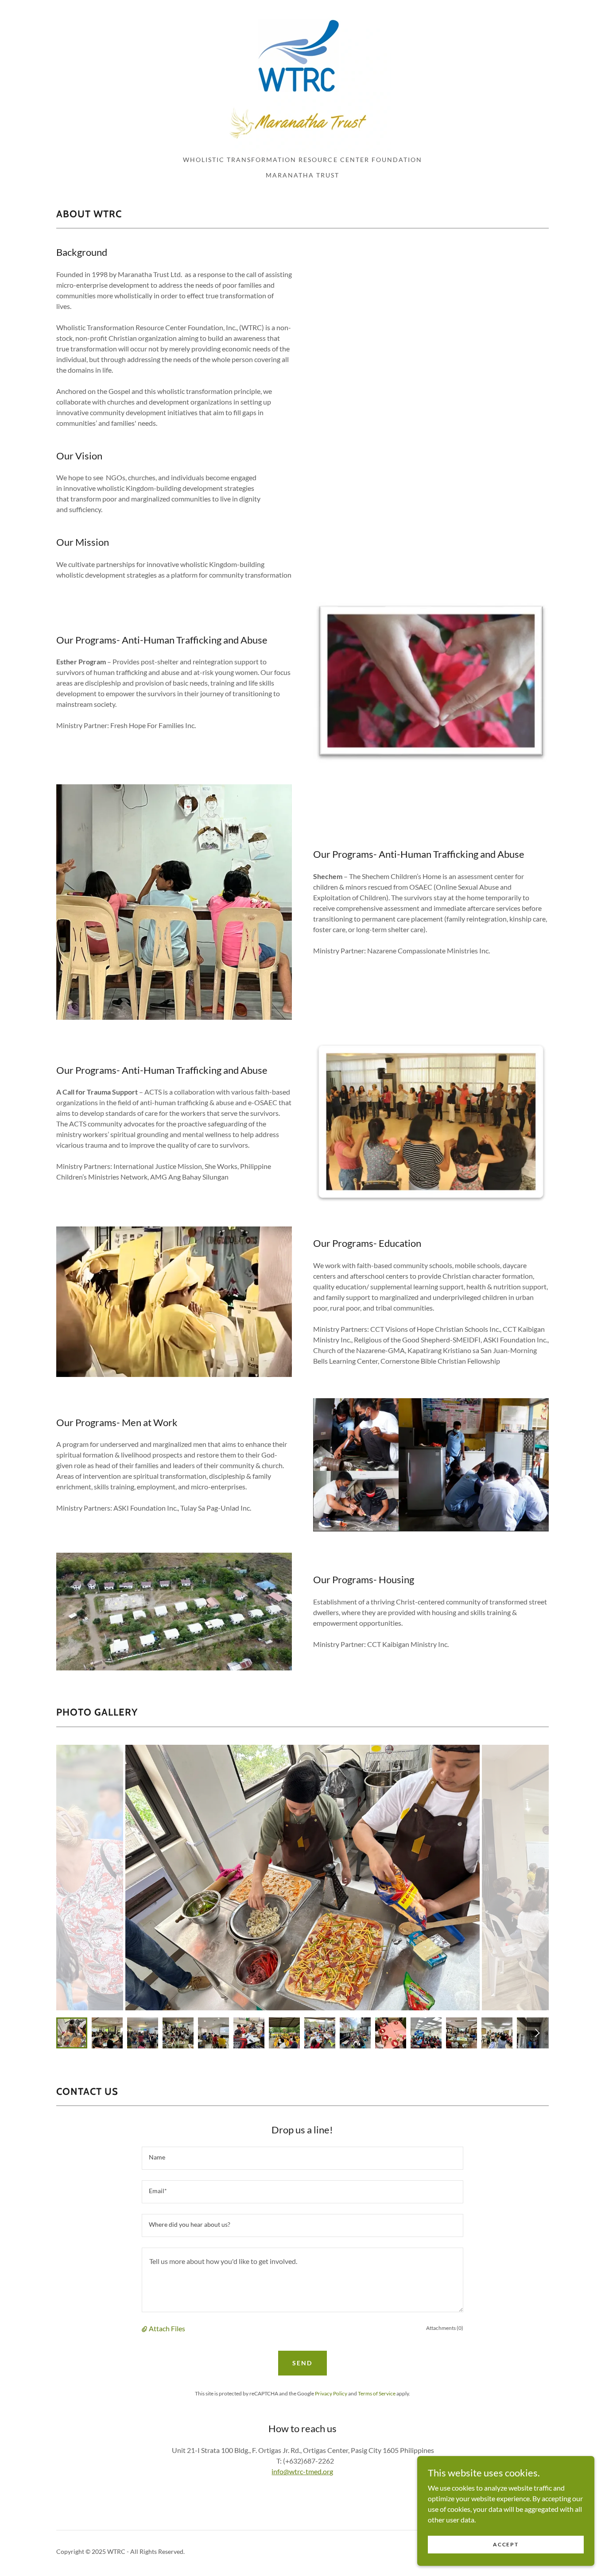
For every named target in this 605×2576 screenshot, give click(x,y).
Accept (506, 2544)
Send (302, 2363)
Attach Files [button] (167, 2328)
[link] (302, 80)
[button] (145, 2329)
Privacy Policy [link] (331, 2393)
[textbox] (302, 2158)
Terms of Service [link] (377, 2393)
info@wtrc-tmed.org (302, 2471)
